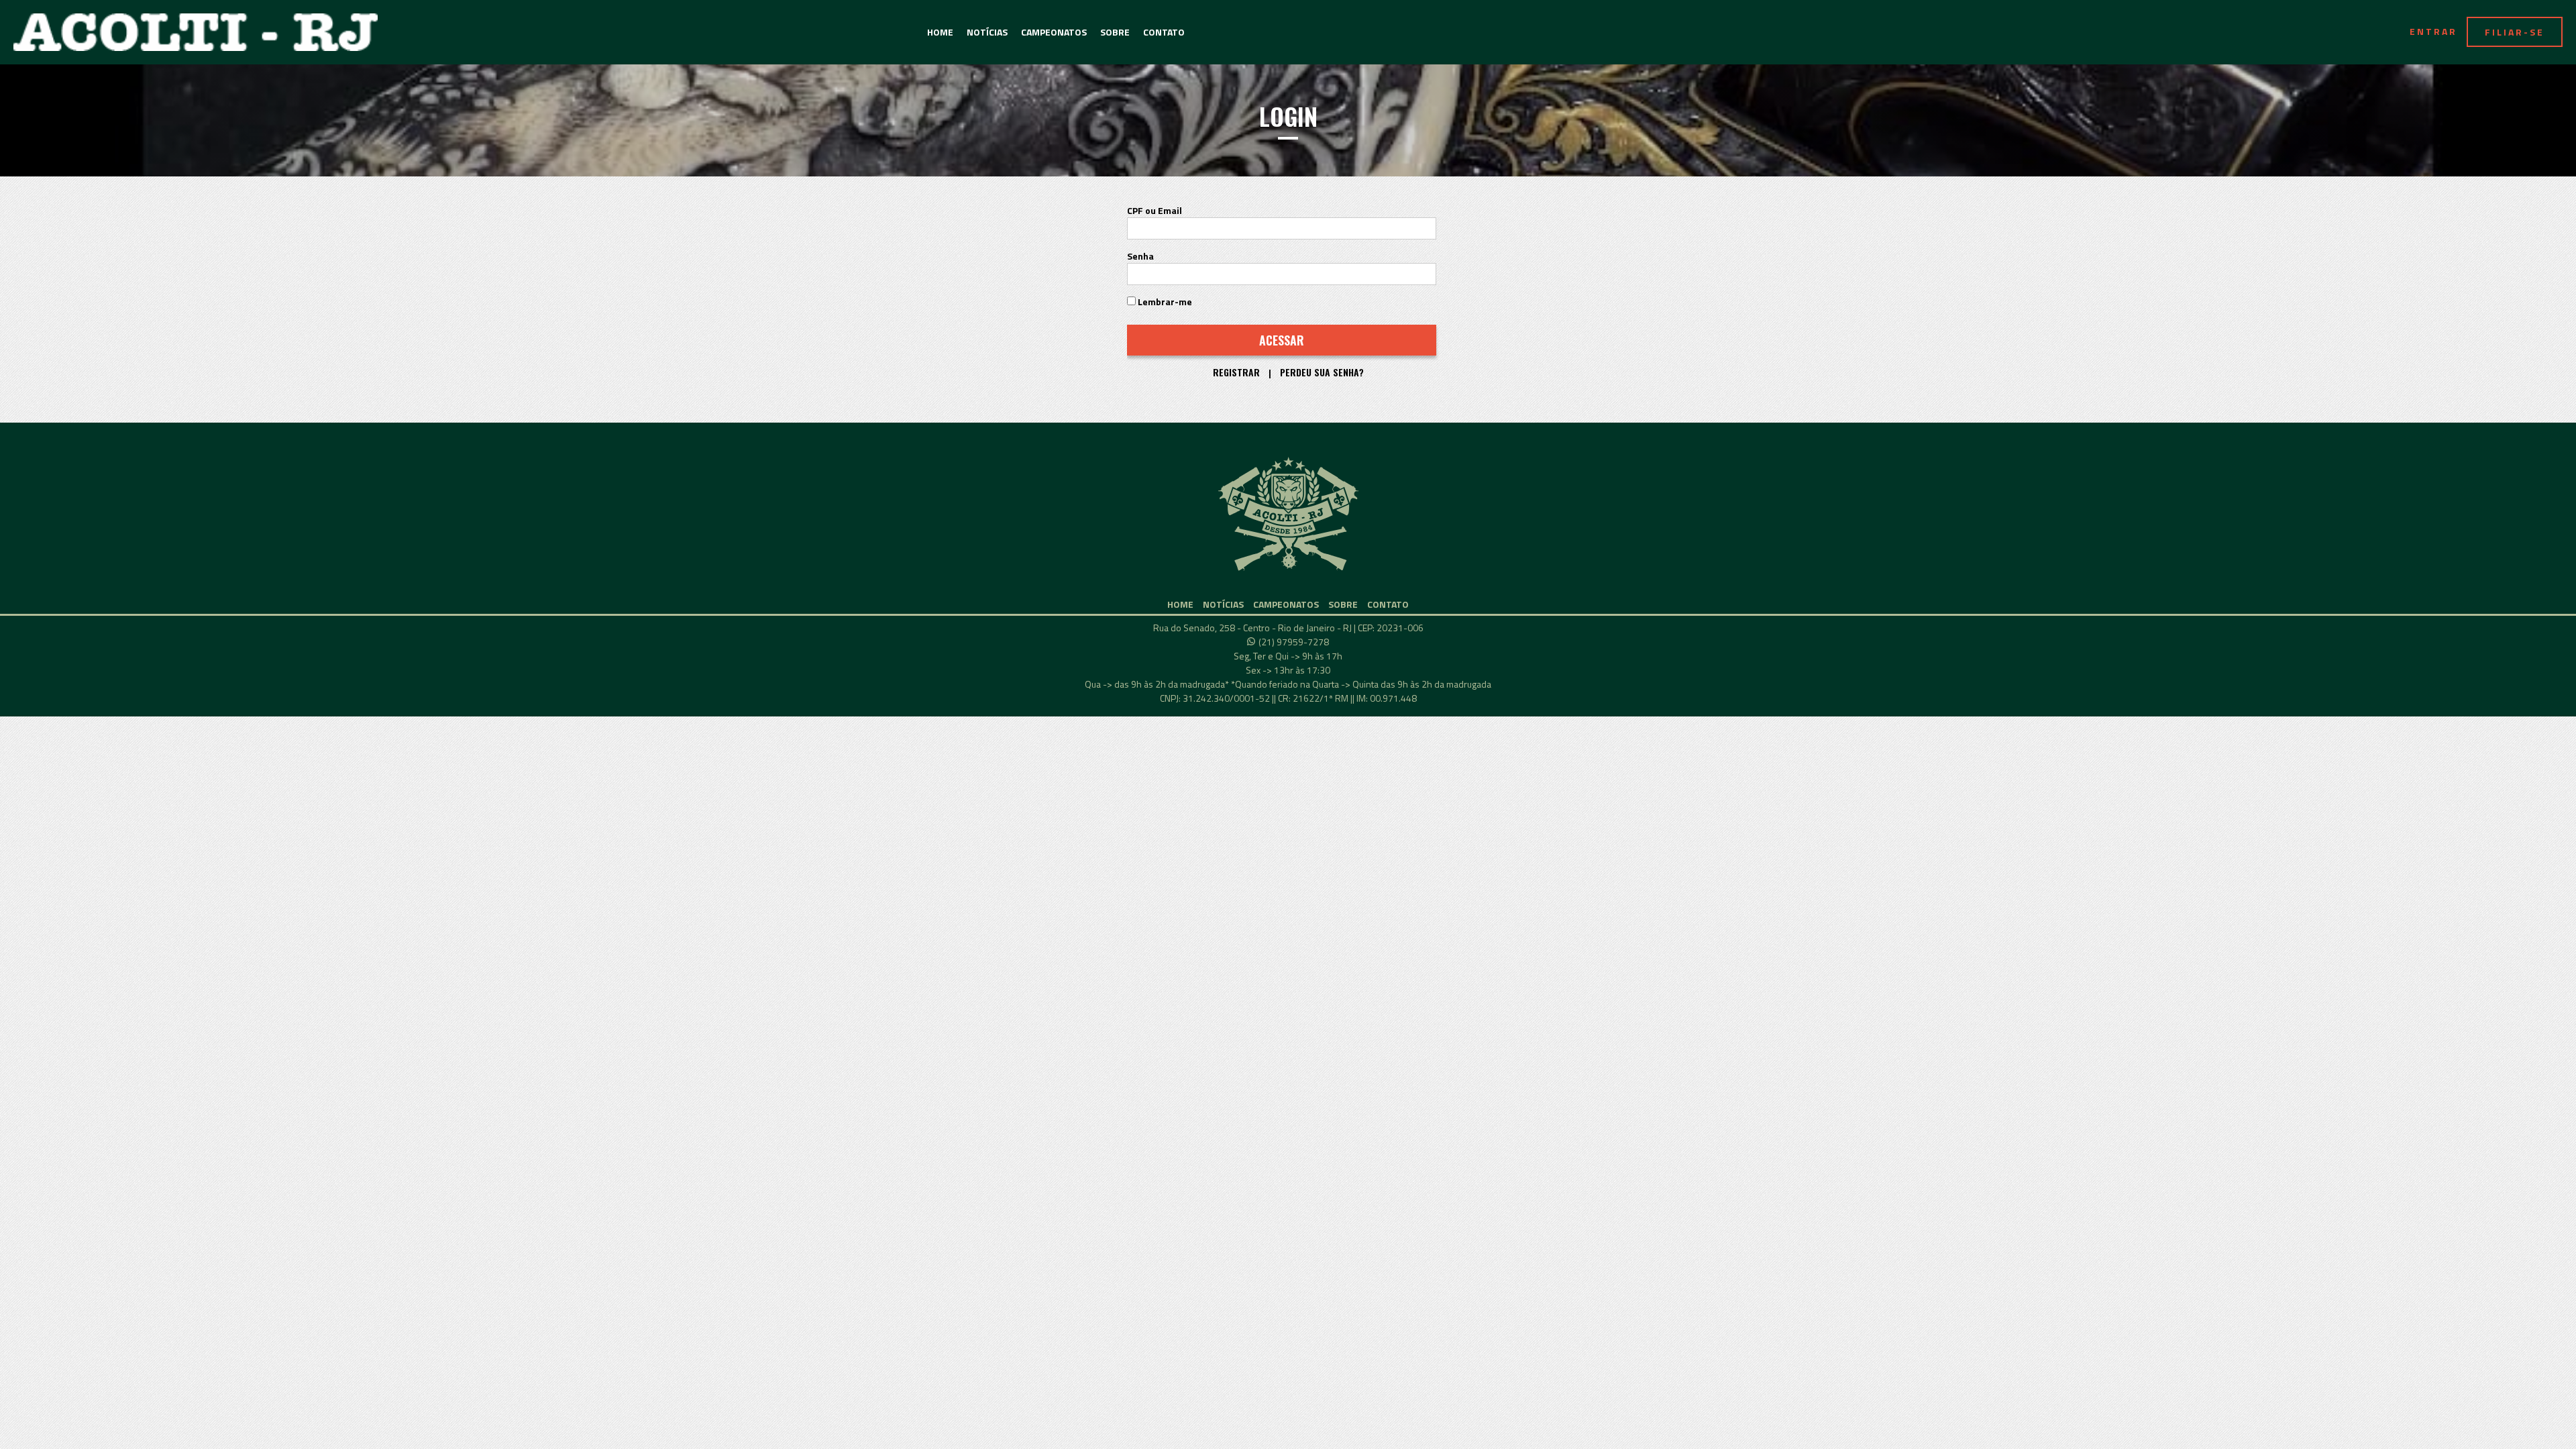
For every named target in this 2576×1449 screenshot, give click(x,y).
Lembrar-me (1164, 302)
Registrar (1236, 372)
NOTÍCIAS (987, 32)
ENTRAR (2433, 31)
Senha (1140, 256)
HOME (940, 32)
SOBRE (1115, 32)
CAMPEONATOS (1054, 32)
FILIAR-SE (2515, 32)
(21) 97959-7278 (1294, 642)
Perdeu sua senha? (1322, 372)
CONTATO (1164, 32)
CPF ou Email (1155, 210)
